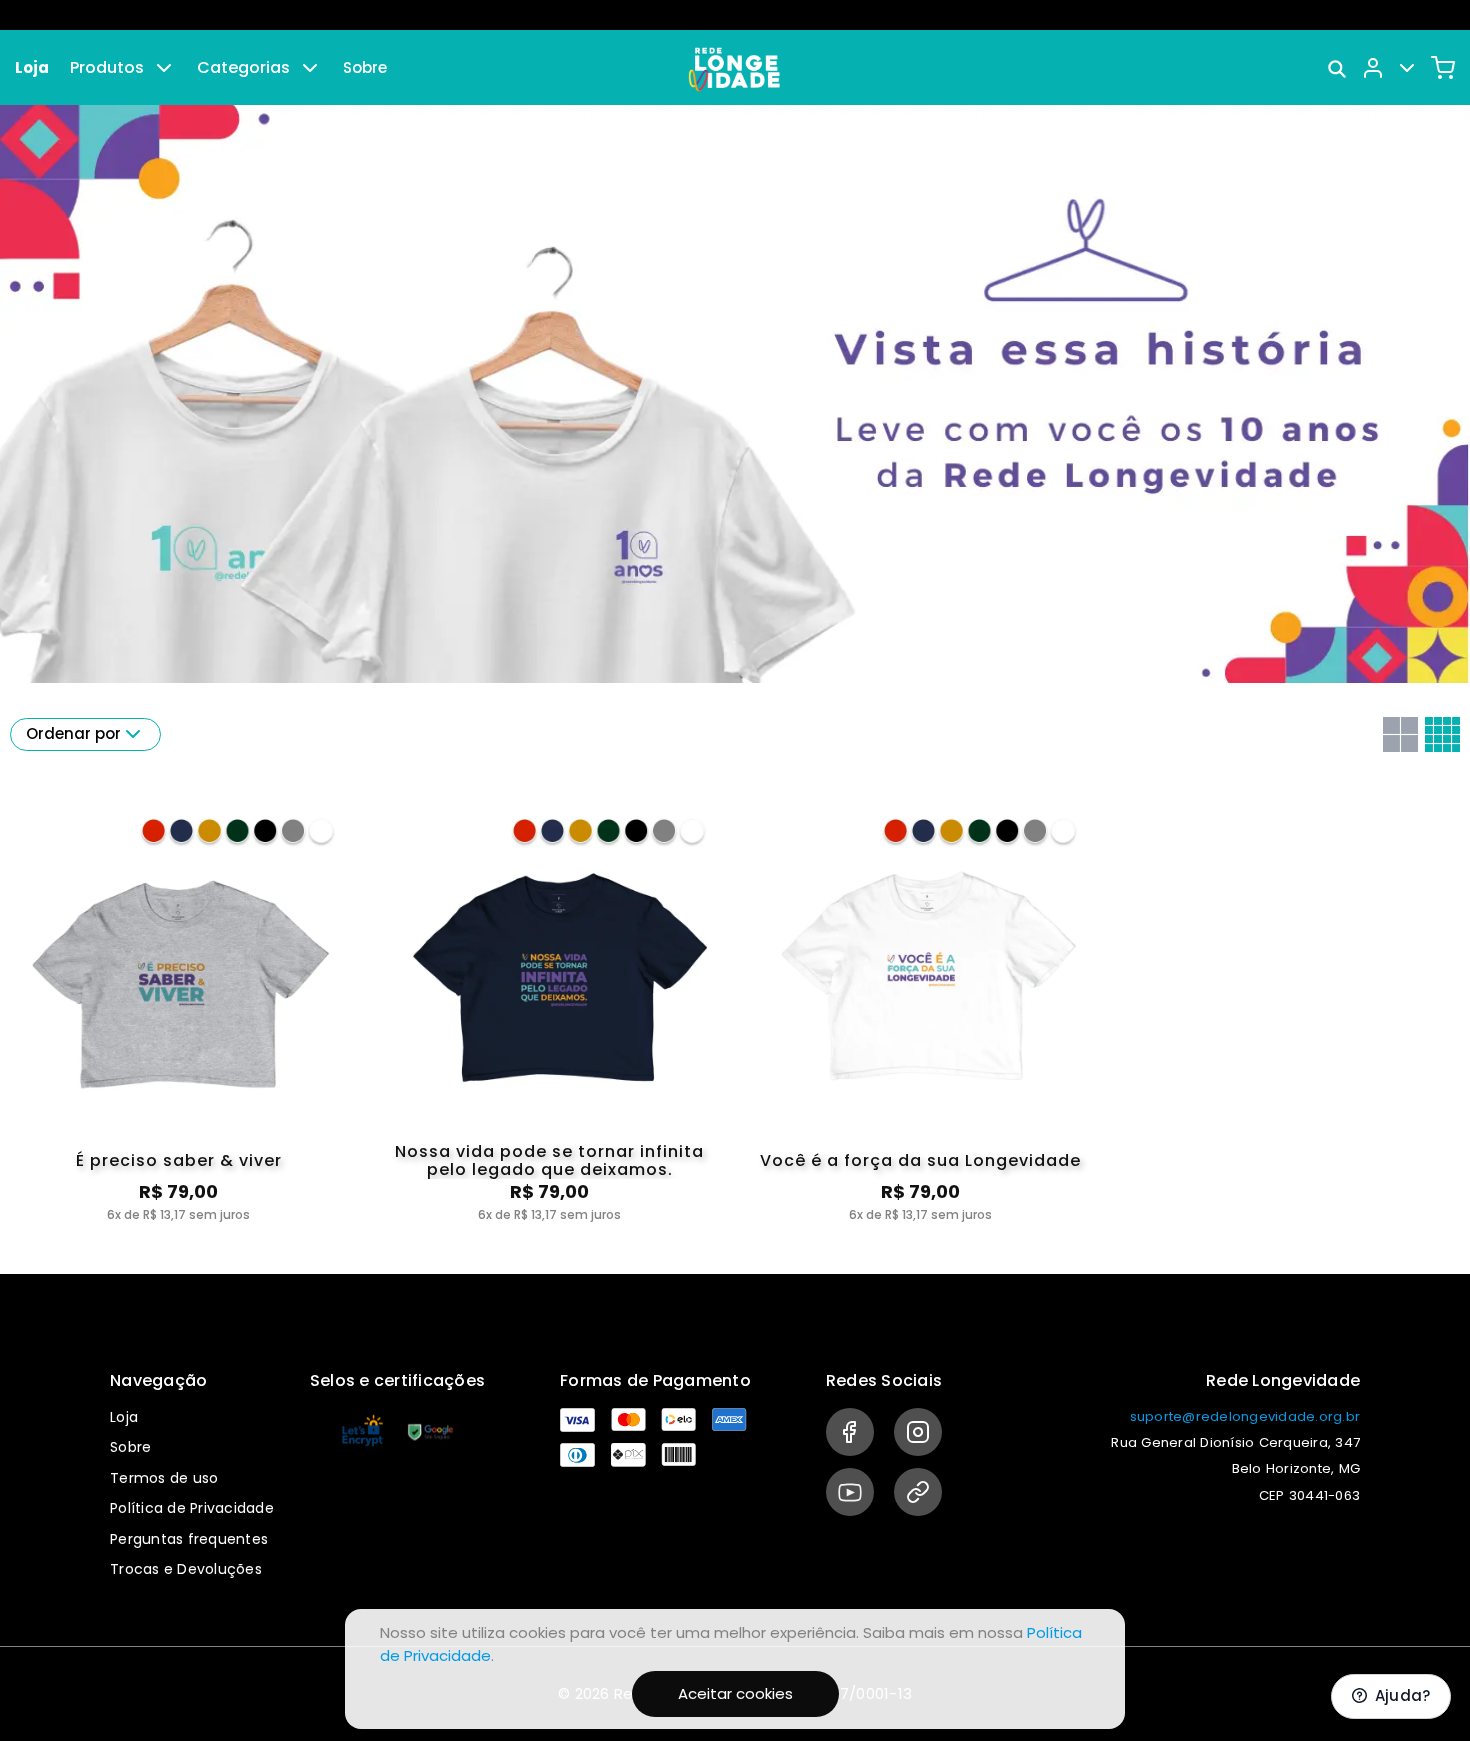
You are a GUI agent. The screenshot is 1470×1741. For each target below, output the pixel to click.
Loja (32, 67)
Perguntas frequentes (189, 1539)
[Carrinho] (1443, 68)
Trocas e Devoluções (186, 1569)
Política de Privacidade (192, 1508)
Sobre (365, 67)
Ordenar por (73, 733)
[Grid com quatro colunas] (1442, 734)
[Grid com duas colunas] (1400, 734)
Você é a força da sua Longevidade (920, 1160)
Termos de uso (164, 1478)
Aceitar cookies (735, 1693)
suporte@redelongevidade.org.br (1245, 1416)
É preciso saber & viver (179, 1160)
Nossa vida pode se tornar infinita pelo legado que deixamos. (549, 1161)
